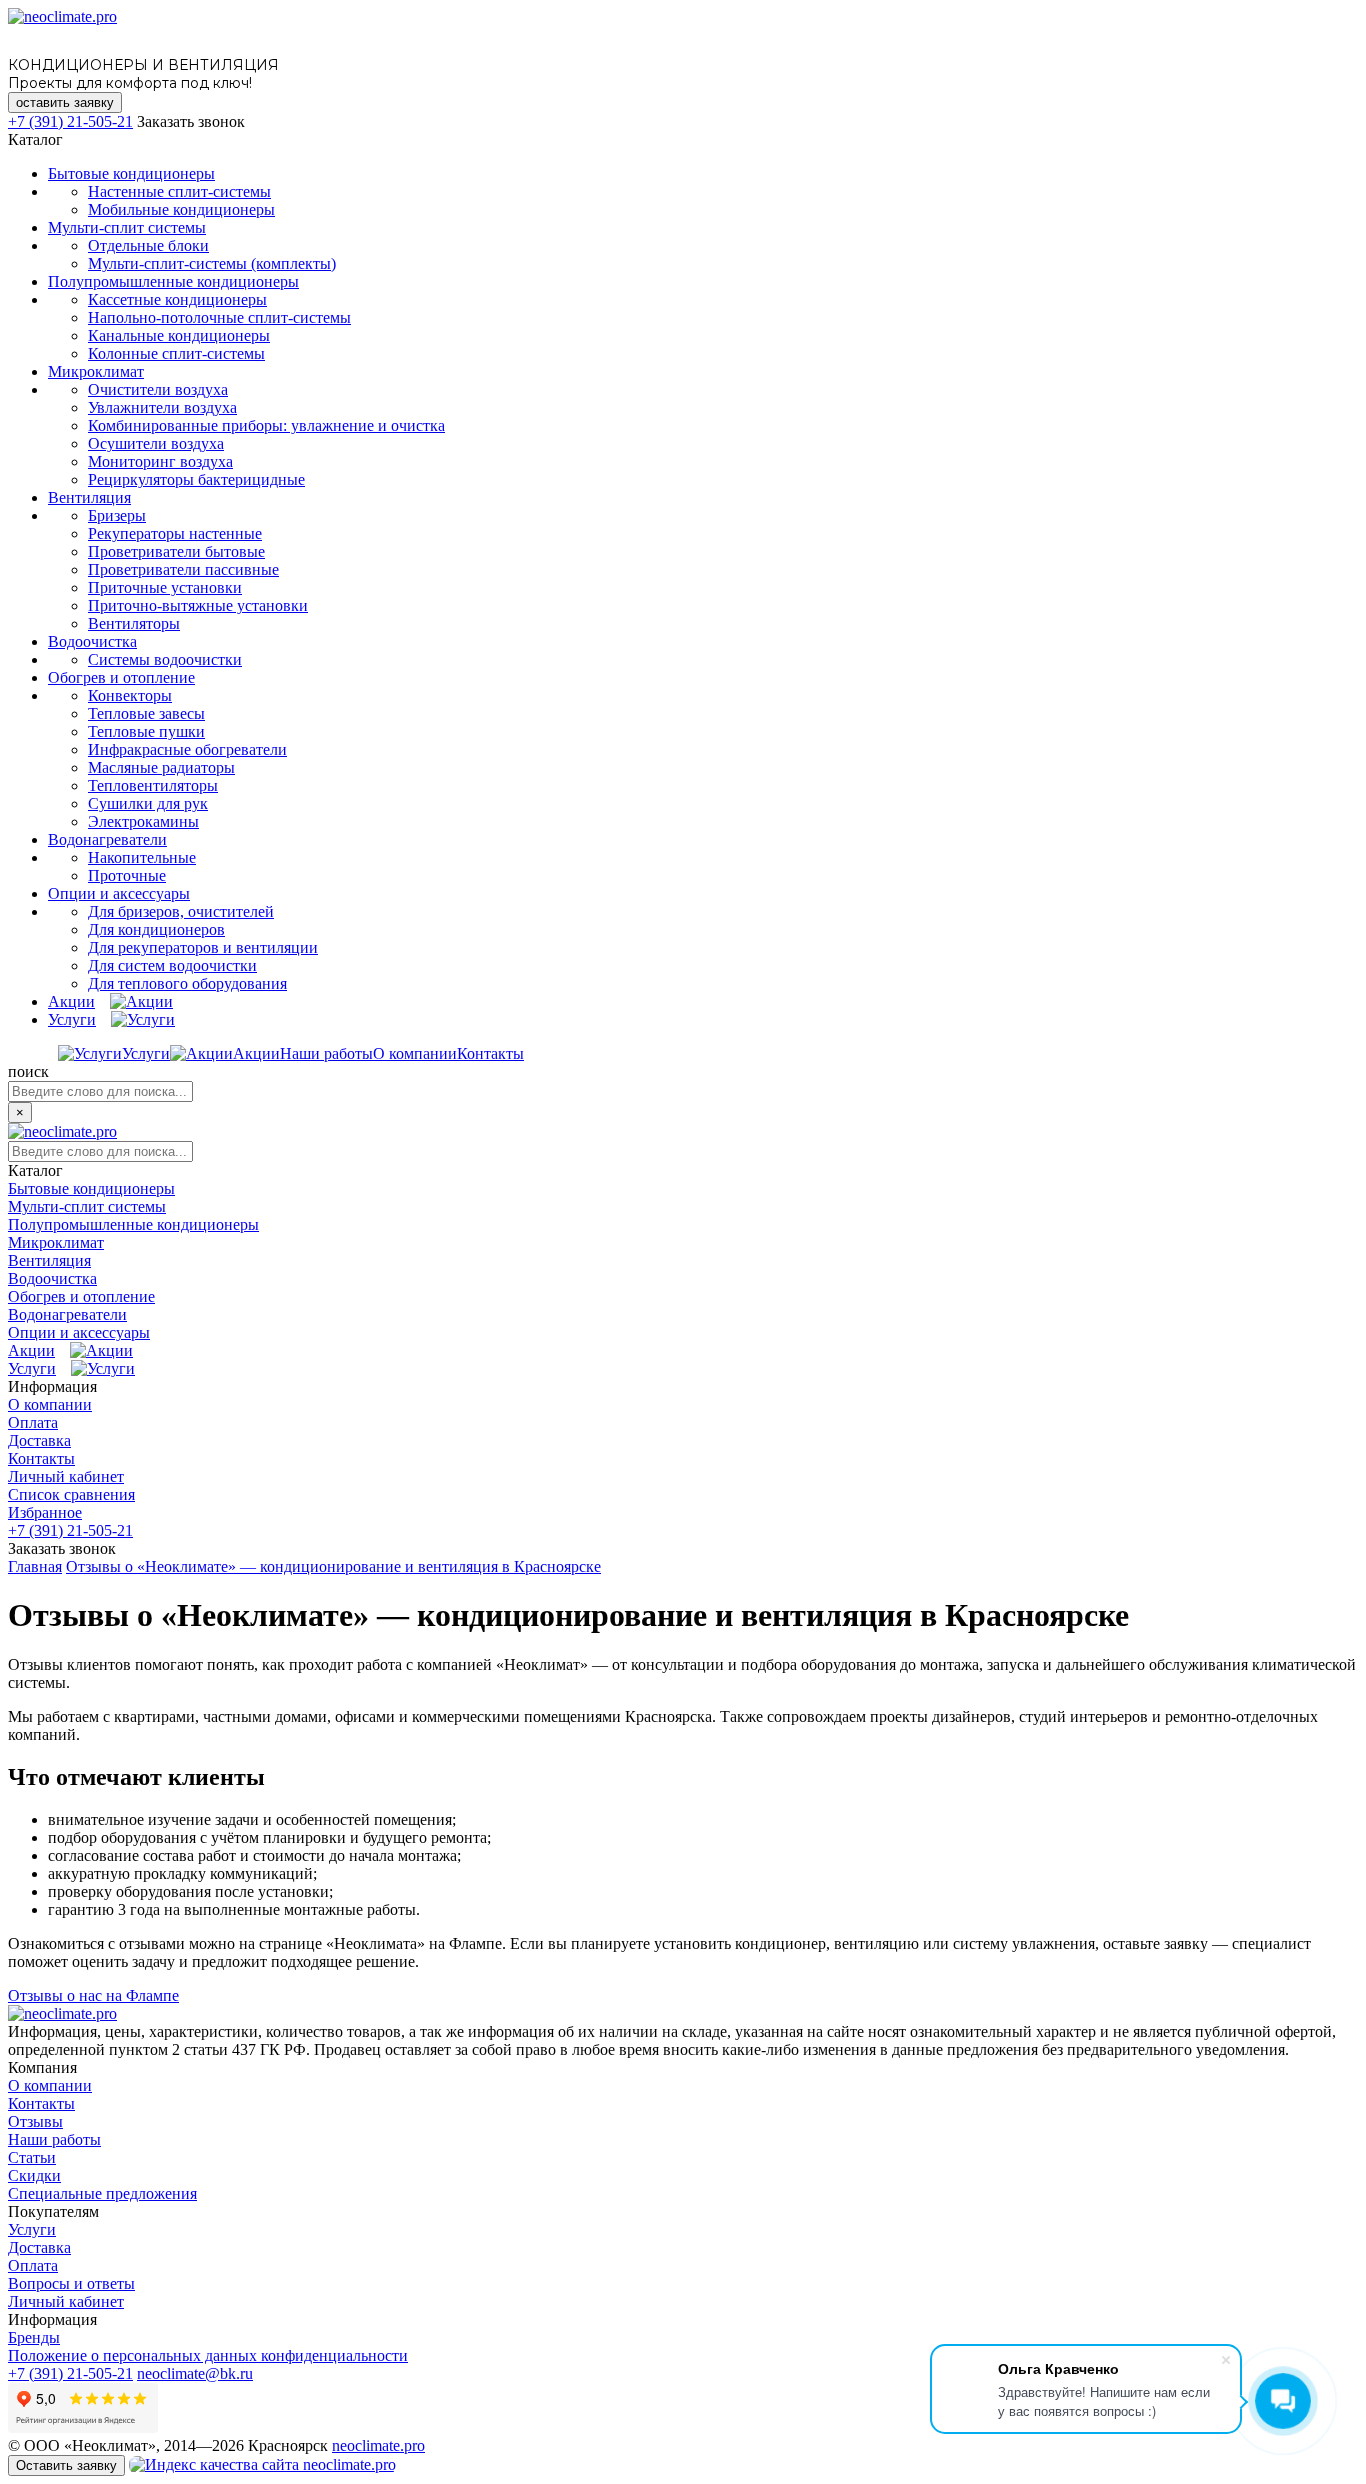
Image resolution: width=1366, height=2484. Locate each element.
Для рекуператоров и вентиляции (203, 947)
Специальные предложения (102, 2193)
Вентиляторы (134, 623)
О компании (415, 1053)
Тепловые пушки (146, 731)
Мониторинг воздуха (160, 461)
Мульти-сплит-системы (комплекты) (212, 263)
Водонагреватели (107, 839)
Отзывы (35, 2121)
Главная (35, 1566)
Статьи (32, 2157)
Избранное (45, 1512)
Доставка (39, 1440)
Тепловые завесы (146, 713)
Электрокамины (143, 821)
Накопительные (142, 857)
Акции (71, 1001)
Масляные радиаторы (161, 767)
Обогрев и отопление (121, 677)
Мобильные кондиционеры (181, 209)
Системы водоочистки (165, 659)
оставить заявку (65, 102)
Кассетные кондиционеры (177, 299)
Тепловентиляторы (153, 785)
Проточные (127, 875)
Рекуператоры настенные (175, 533)
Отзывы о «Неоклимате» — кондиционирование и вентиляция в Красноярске (333, 1566)
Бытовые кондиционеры (131, 173)
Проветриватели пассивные (183, 569)
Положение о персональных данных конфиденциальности (208, 2355)
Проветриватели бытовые (176, 551)
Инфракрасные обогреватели (187, 749)
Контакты (490, 1053)
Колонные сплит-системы (176, 353)
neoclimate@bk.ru (195, 2373)
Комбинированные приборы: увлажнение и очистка (266, 425)
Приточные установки (165, 587)
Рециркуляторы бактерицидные (196, 479)
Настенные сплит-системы (179, 191)
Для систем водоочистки (172, 965)
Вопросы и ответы (71, 2283)
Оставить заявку (66, 2465)
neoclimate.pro (378, 2445)
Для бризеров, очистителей (181, 911)
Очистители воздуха (158, 389)
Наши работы (326, 1053)
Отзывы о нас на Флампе (93, 1995)
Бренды (34, 2337)
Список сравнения (71, 1494)
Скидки (34, 2175)
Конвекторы (130, 695)
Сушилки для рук (148, 803)
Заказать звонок (191, 121)
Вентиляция (89, 497)
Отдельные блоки (148, 245)
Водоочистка (92, 641)
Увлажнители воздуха (162, 407)
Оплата (33, 1422)
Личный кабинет (66, 1476)
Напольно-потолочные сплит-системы (219, 317)
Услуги (72, 1019)
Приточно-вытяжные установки (198, 605)
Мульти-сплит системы (127, 227)
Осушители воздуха (156, 443)
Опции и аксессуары (119, 893)
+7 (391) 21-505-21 (70, 121)
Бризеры (117, 515)
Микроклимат (96, 371)
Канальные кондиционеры (179, 335)
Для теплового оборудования (187, 983)
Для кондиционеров (156, 929)
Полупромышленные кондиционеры (173, 281)
